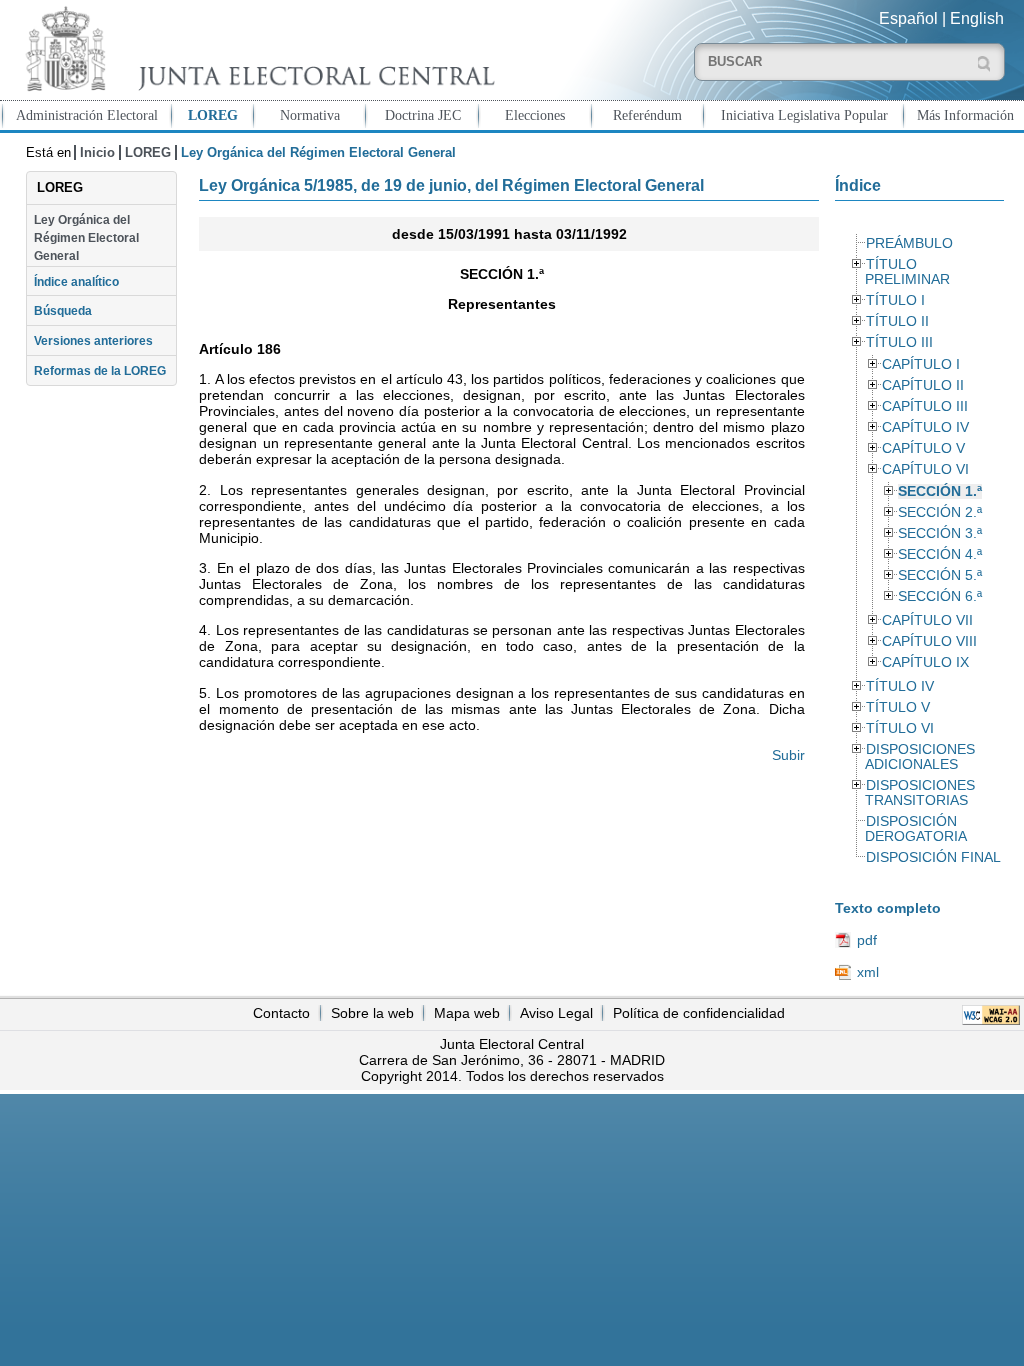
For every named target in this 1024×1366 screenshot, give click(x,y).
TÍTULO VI (900, 728)
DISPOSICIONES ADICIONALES (920, 757)
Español (908, 18)
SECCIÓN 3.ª (940, 533)
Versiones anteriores (93, 341)
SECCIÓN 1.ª (940, 491)
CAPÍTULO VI (925, 469)
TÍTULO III (899, 342)
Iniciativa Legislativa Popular (804, 115)
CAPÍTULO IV (925, 427)
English (977, 18)
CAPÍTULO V (923, 448)
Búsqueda (63, 311)
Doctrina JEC (423, 115)
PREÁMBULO (909, 243)
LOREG (213, 115)
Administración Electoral (87, 115)
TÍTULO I (895, 300)
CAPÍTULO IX (925, 662)
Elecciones (535, 115)
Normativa (310, 115)
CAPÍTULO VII (927, 620)
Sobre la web (372, 1013)
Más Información (965, 115)
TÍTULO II (897, 321)
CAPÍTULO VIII (929, 641)
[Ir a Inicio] (256, 48)
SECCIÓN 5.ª (940, 575)
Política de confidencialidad (699, 1013)
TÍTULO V (898, 707)
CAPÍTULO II (923, 385)
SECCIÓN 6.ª (940, 596)
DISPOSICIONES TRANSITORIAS (920, 793)
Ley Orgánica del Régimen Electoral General (86, 238)
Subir (788, 755)
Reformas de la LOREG (100, 371)
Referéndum (647, 115)
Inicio (97, 152)
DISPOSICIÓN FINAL (933, 857)
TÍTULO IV (900, 686)
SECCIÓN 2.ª (940, 512)
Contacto (281, 1013)
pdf (867, 940)
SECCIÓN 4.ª (940, 554)
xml (868, 972)
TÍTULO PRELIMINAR (907, 272)
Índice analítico (76, 282)
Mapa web (467, 1013)
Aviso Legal (556, 1013)
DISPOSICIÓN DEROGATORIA (916, 829)
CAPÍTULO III (925, 406)
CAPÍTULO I (921, 364)
